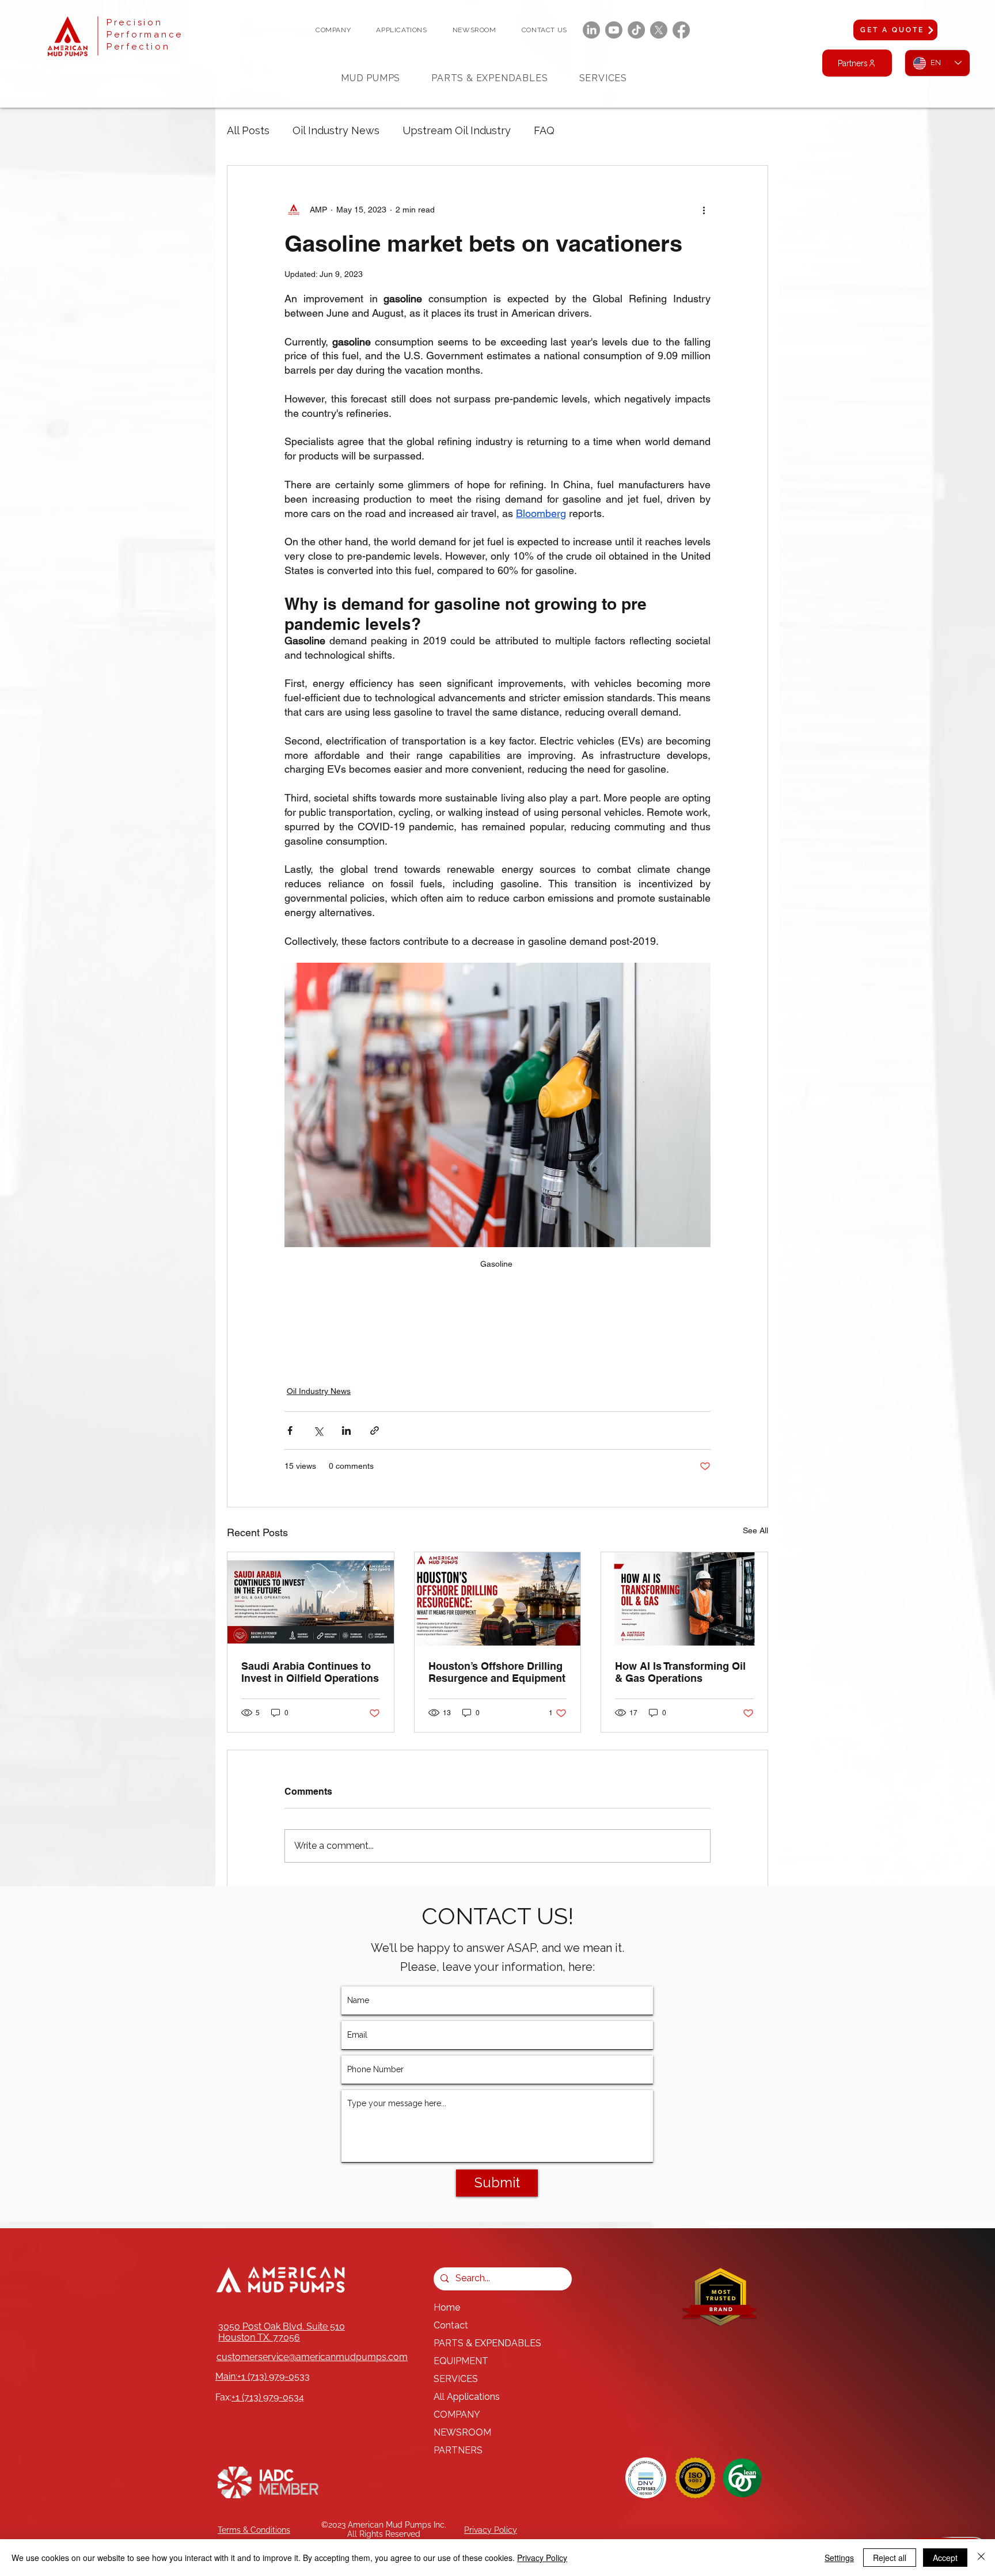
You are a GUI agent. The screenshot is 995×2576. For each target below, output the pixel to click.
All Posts (248, 130)
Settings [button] (839, 2558)
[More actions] (704, 210)
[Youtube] (614, 30)
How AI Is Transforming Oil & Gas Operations (680, 1672)
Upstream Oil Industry (457, 130)
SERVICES (456, 2379)
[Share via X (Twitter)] (318, 1431)
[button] (333, 30)
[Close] (981, 2558)
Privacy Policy (542, 2558)
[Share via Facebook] (290, 1431)
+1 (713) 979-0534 (268, 2397)
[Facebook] (681, 30)
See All (755, 1530)
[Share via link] (375, 1431)
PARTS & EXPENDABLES (487, 2343)
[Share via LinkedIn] (346, 1431)
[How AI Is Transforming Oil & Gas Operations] (684, 1599)
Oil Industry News (336, 130)
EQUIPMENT (461, 2361)
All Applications (467, 2397)
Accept (945, 2558)
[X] (659, 30)
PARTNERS (458, 2450)
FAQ (544, 130)
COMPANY (457, 2414)
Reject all (890, 2558)
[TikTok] (636, 30)
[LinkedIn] (591, 30)
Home (447, 2307)
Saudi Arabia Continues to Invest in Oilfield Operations (310, 1672)
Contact (451, 2325)
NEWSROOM (462, 2432)
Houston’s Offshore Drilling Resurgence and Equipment (497, 1672)
